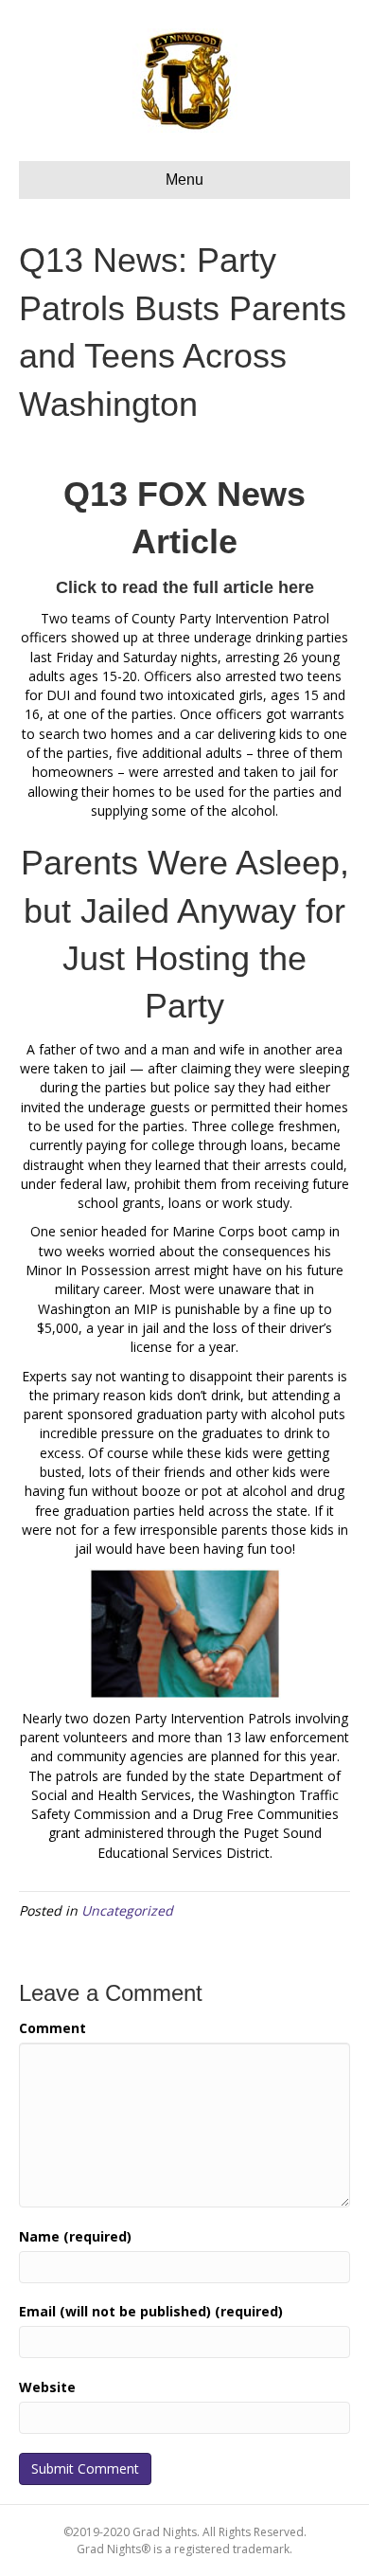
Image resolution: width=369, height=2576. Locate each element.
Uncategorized (127, 1910)
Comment (53, 2028)
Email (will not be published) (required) (151, 2311)
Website (47, 2387)
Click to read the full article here (185, 587)
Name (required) (75, 2236)
